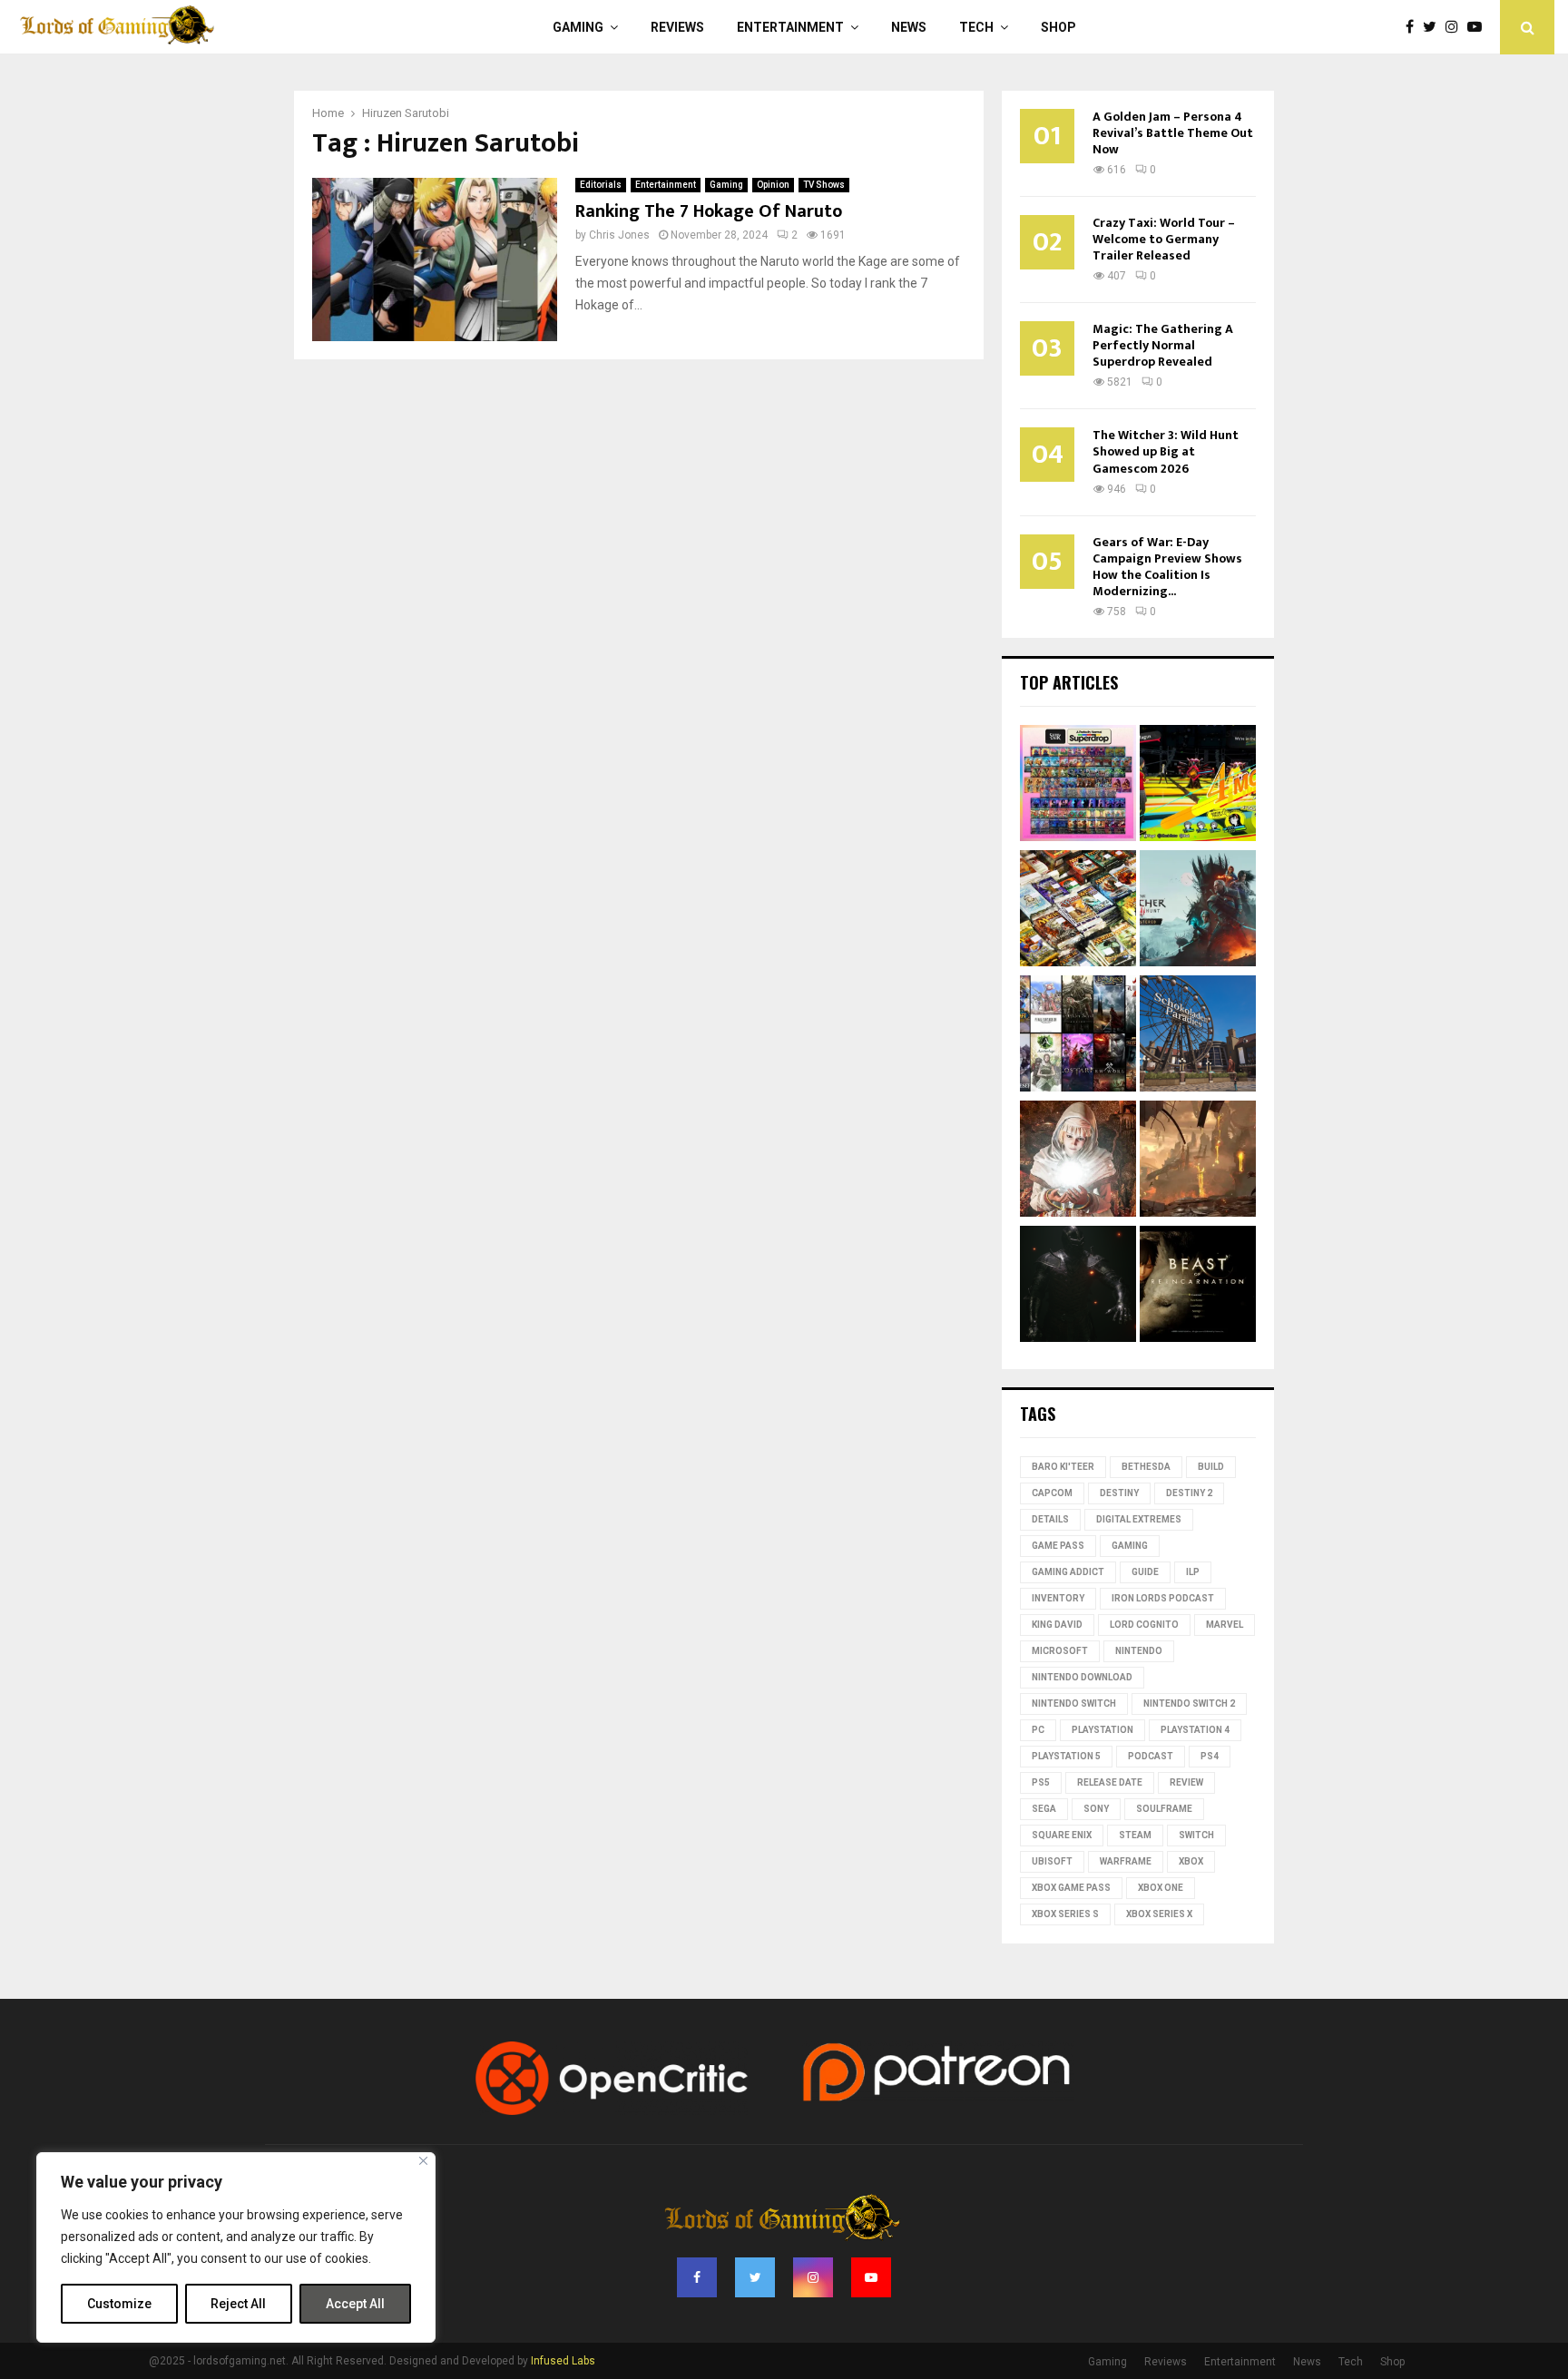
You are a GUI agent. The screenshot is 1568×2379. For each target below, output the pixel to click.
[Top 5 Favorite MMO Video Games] (1078, 1036)
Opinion (773, 185)
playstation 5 (1066, 1756)
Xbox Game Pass (1071, 1888)
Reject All (238, 2304)
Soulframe (1164, 1809)
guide (1145, 1572)
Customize (119, 2304)
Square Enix (1062, 1835)
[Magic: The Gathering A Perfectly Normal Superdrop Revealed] (1078, 786)
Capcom (1052, 1493)
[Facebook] (1414, 27)
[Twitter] (1434, 27)
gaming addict (1068, 1572)
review (1186, 1782)
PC (1038, 1730)
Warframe (1126, 1861)
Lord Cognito (1144, 1625)
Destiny (1119, 1493)
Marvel (1225, 1625)
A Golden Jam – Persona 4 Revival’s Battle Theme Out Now (1173, 133)
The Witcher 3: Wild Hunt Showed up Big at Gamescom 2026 (1166, 451)
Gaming (578, 27)
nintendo (1139, 1651)
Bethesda (1146, 1467)
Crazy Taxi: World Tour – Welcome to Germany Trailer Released (1164, 239)
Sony (1096, 1809)
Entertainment (790, 27)
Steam (1135, 1835)
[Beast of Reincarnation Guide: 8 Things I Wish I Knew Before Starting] (1198, 1287)
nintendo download (1082, 1677)
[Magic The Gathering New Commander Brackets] (1078, 911)
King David (1057, 1625)
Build (1211, 1467)
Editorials (601, 185)
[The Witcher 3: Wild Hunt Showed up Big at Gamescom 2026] (1198, 911)
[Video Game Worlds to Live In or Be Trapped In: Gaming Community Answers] (1198, 1161)
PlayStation (1102, 1730)
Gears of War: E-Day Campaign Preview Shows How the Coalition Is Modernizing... (1167, 567)
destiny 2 (1189, 1493)
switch (1196, 1835)
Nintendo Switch (1074, 1703)
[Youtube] (1479, 27)
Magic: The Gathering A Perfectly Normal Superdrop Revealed (1163, 345)
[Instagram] (1456, 27)
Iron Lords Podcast (1163, 1598)
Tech (976, 27)
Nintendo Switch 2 (1189, 1703)
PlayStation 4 (1195, 1730)
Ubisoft (1052, 1861)
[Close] (423, 2161)
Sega (1044, 1809)
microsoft (1060, 1651)
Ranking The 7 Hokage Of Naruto (709, 211)
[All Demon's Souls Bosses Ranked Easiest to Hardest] (1078, 1161)
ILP (1193, 1572)
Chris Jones (619, 235)
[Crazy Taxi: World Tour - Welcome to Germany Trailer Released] (1198, 1036)
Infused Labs (563, 2361)
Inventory (1058, 1598)
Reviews (677, 27)
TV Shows (824, 185)
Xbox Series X (1159, 1914)
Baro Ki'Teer (1063, 1467)
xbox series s (1065, 1914)
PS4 (1210, 1756)
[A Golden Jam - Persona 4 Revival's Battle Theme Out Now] (1198, 786)
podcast (1151, 1756)
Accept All (355, 2304)
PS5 (1041, 1782)
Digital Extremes (1139, 1519)
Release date (1110, 1782)
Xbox (1191, 1861)
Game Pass (1058, 1546)
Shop (1058, 27)
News (909, 27)
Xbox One (1161, 1888)
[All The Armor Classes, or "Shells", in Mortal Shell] (1078, 1287)
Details (1050, 1519)
